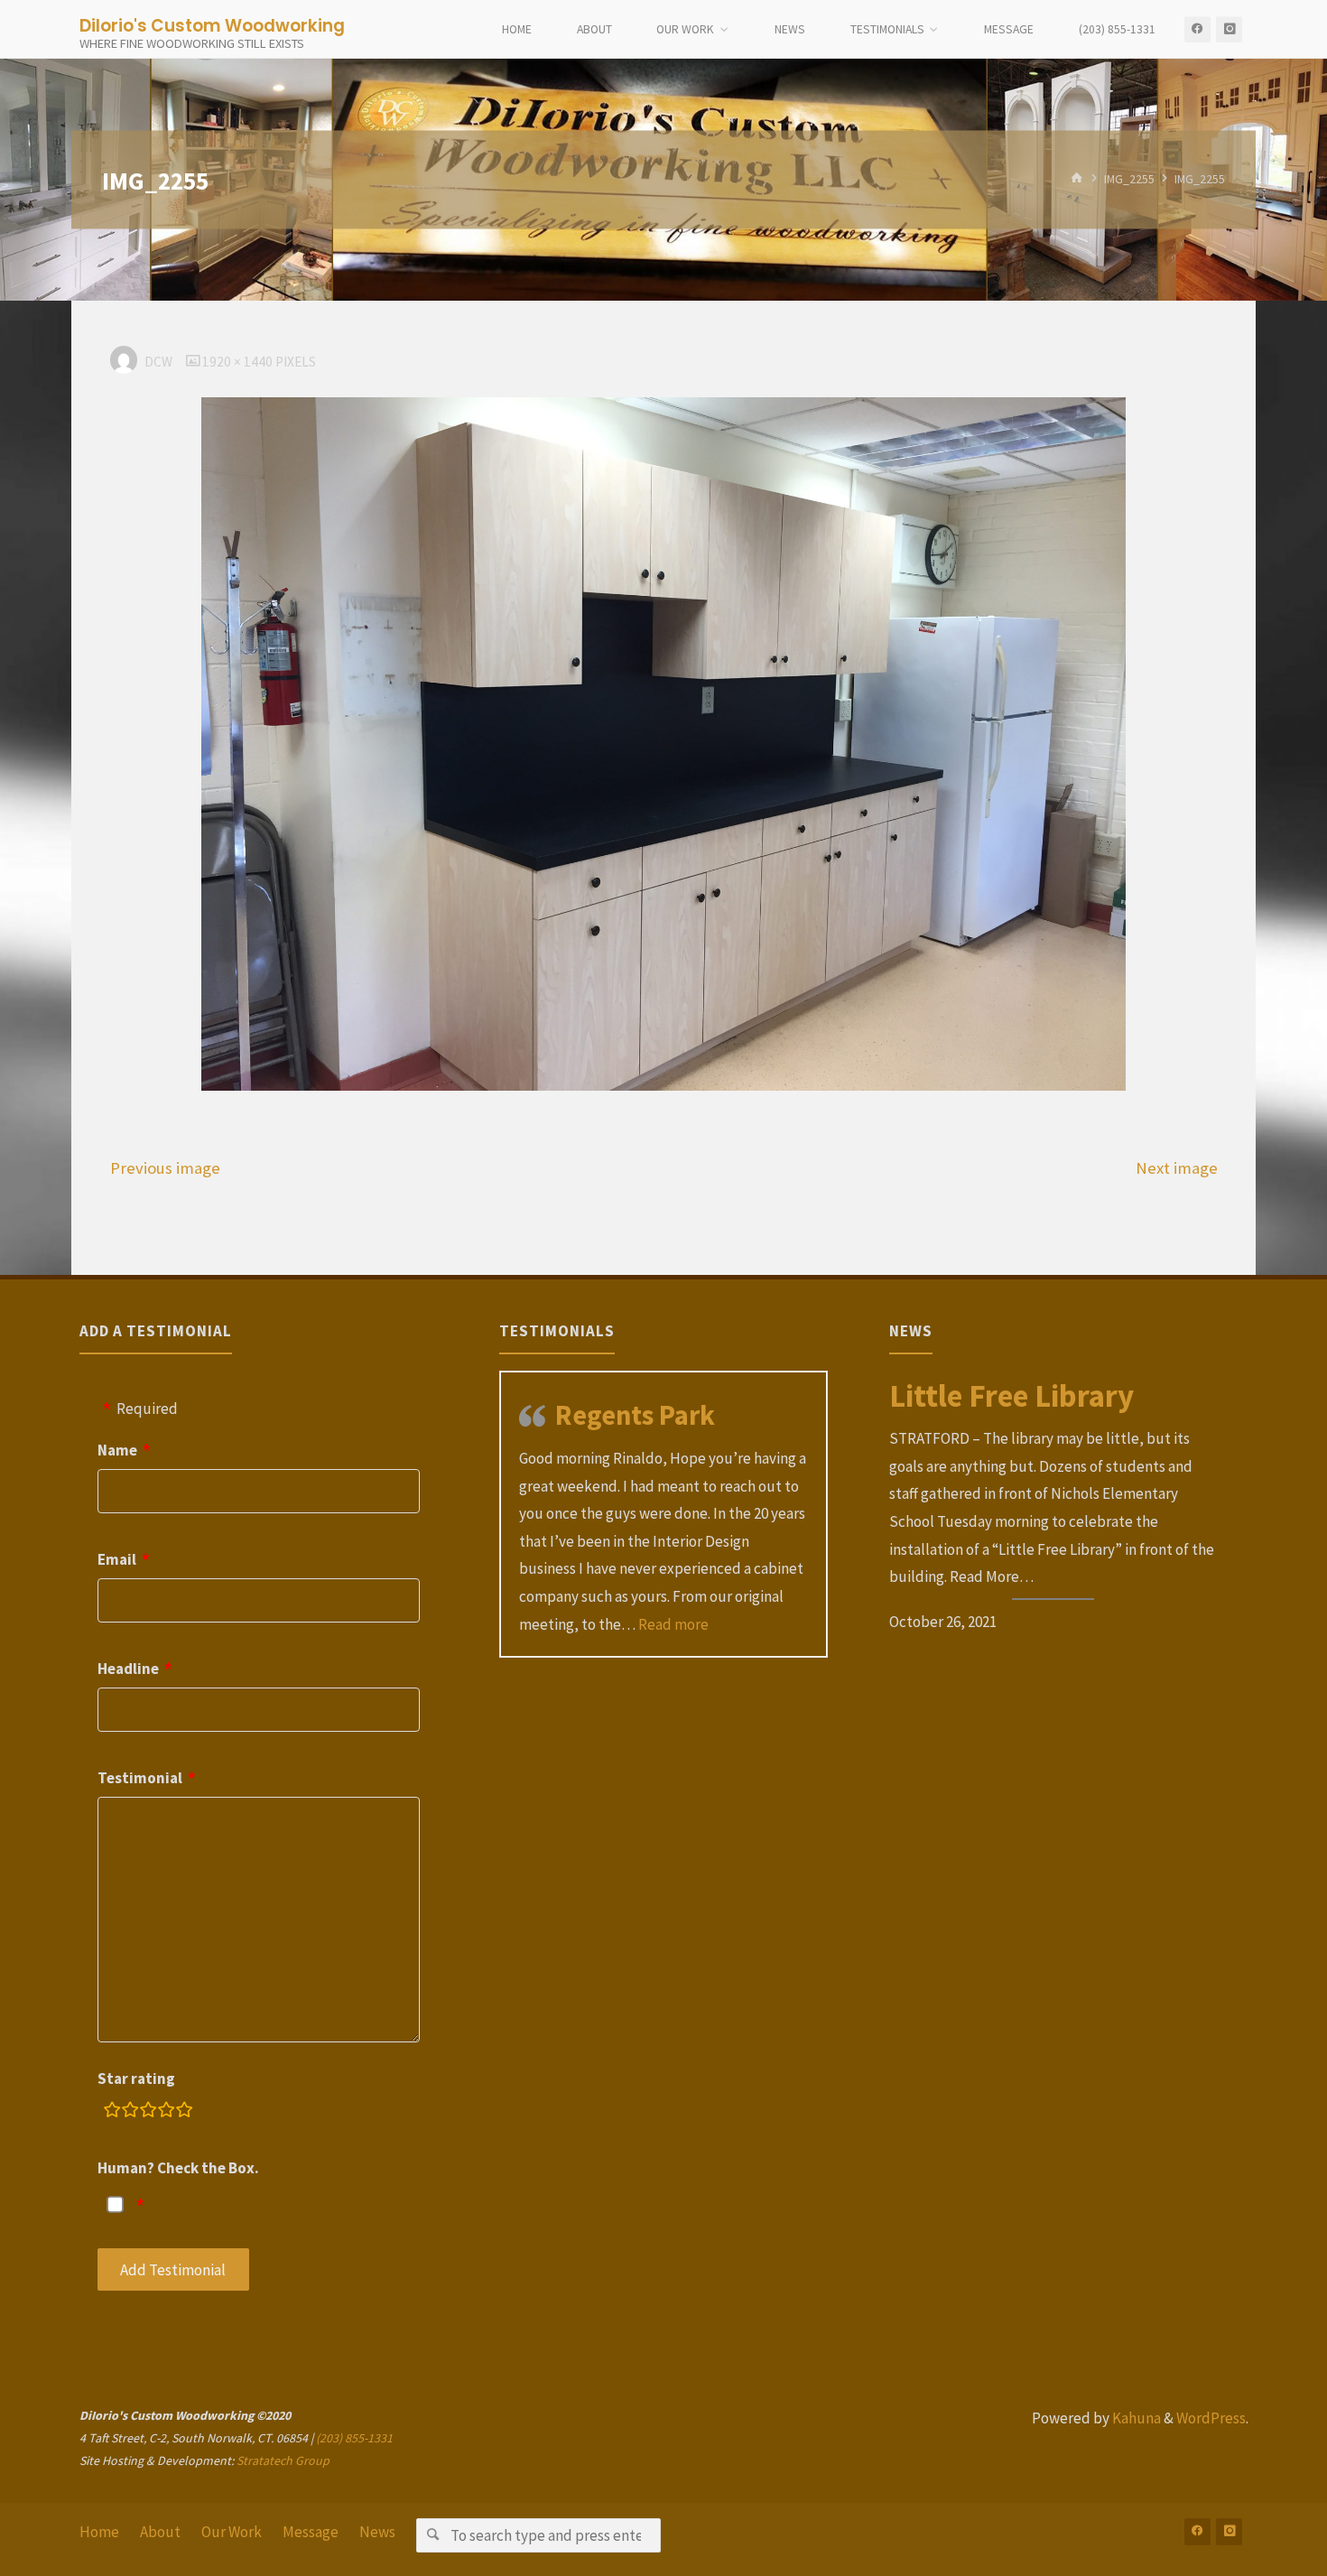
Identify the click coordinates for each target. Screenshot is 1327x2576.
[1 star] (112, 2112)
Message (311, 2532)
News (377, 2532)
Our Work (232, 2532)
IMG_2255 (1129, 179)
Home (99, 2532)
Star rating (136, 2078)
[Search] (433, 2535)
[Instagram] (1229, 29)
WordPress (1211, 2418)
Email (117, 1559)
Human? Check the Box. (178, 2168)
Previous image (165, 1168)
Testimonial (140, 1778)
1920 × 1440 (239, 362)
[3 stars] (148, 2112)
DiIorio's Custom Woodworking (212, 25)
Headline (128, 1669)
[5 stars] (184, 2112)
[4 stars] (166, 2112)
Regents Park (635, 1415)
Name (117, 1450)
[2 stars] (130, 2112)
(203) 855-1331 (354, 2438)
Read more (673, 1624)
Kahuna (1135, 2418)
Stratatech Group (283, 2460)
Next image (1177, 1168)
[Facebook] (1197, 29)
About (160, 2532)
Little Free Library (1011, 1396)
